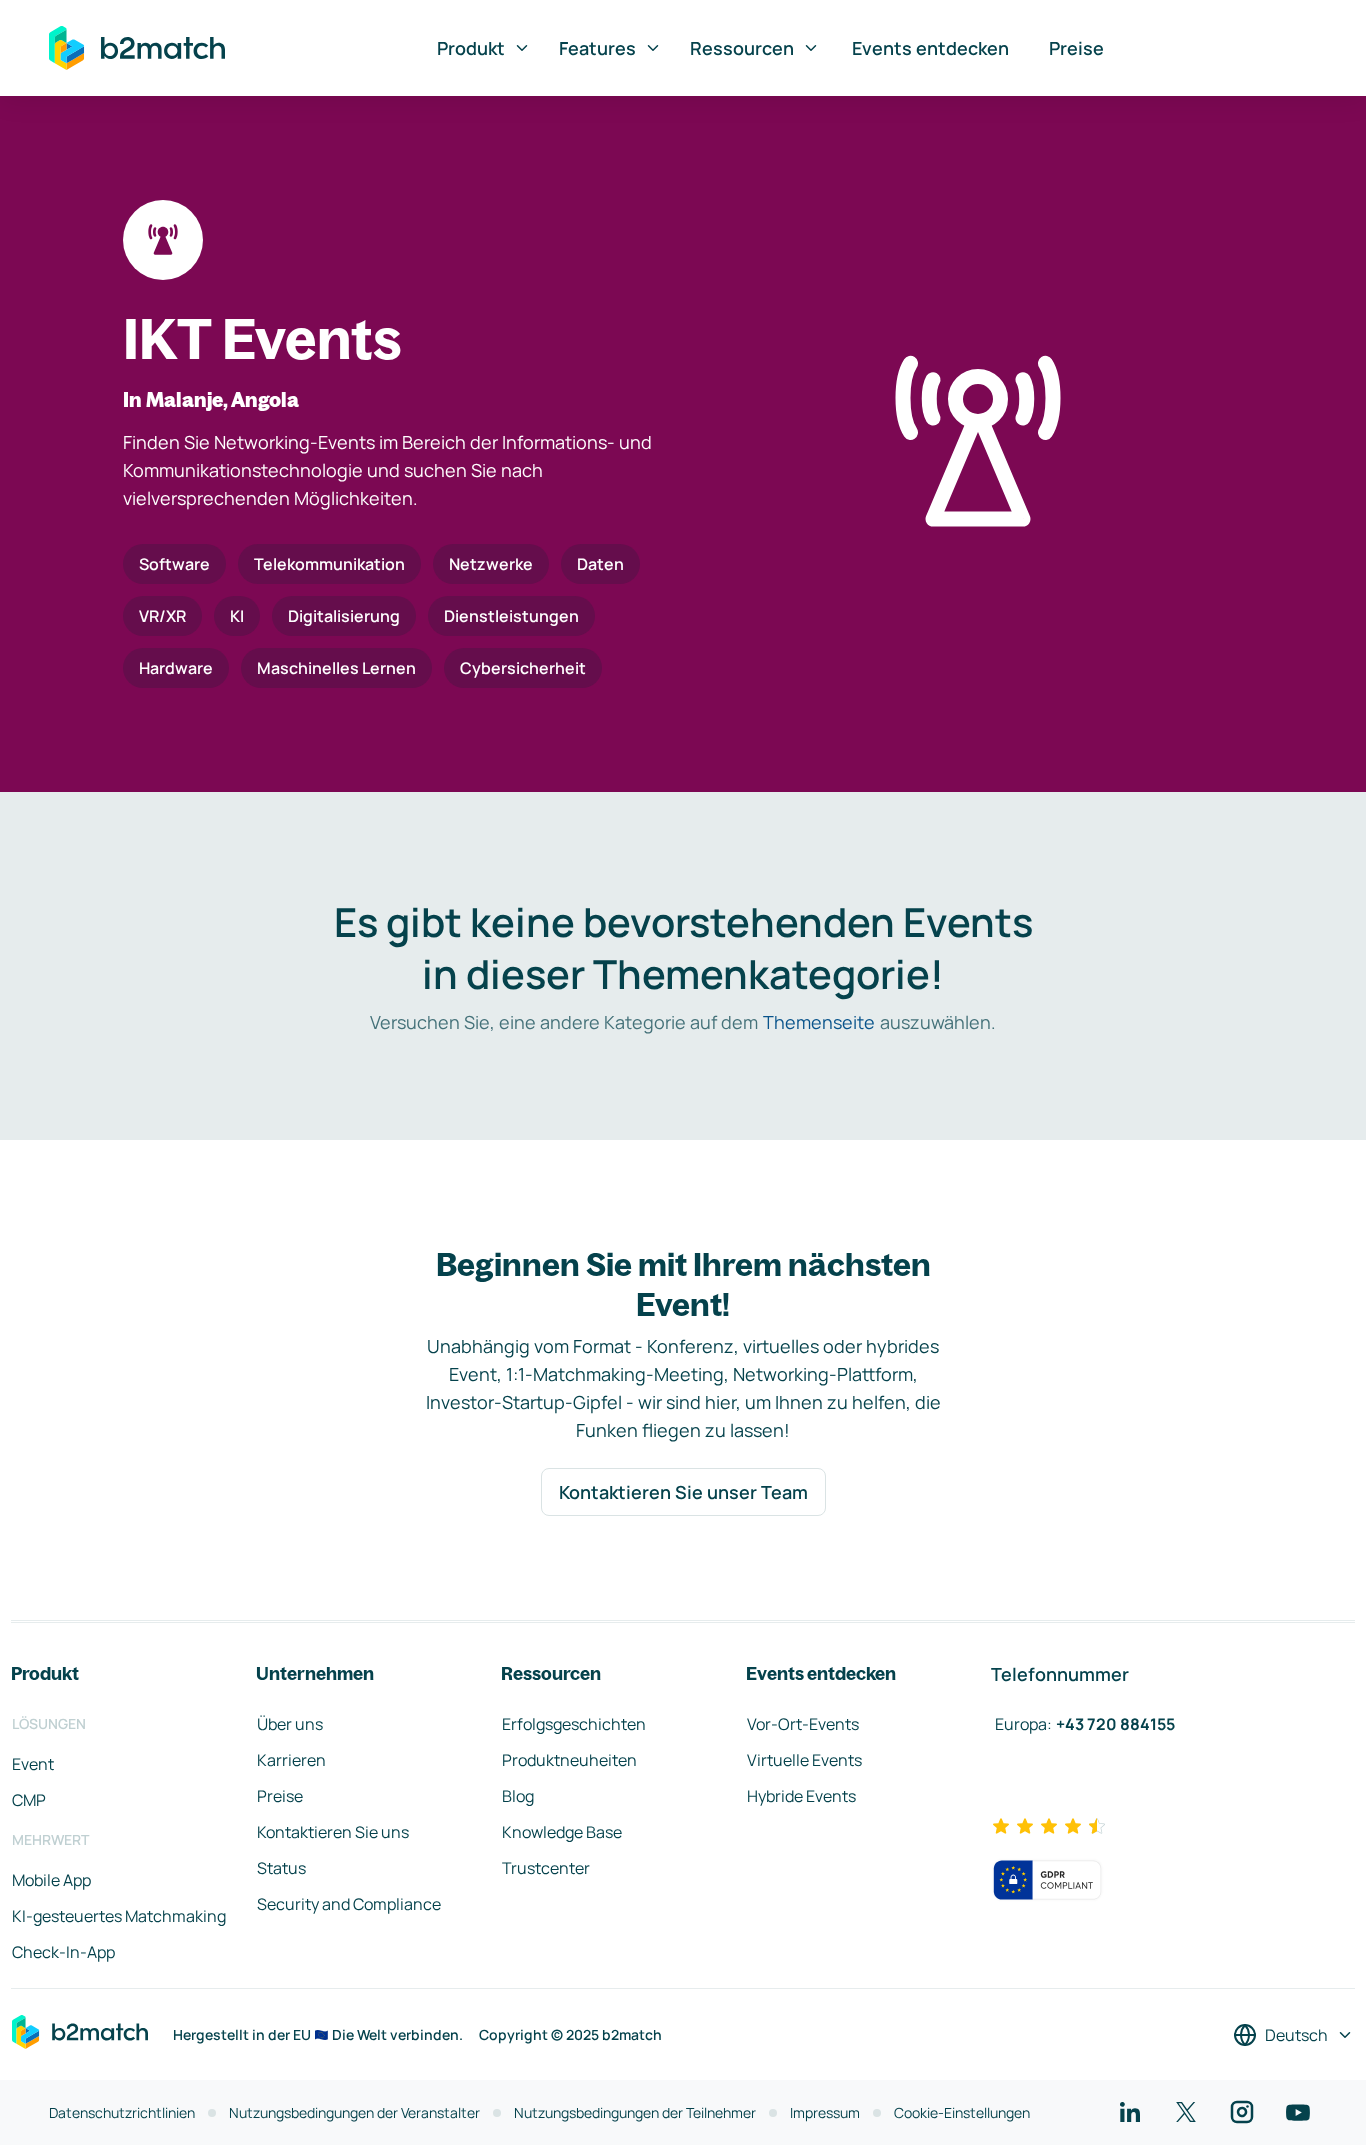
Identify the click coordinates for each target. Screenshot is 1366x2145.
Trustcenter (546, 1868)
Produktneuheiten (569, 1760)
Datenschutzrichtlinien (122, 2112)
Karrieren (291, 1760)
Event (33, 1764)
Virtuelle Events (804, 1760)
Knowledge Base (562, 1832)
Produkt (471, 48)
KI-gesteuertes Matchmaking (119, 1916)
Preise (1076, 48)
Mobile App (51, 1880)
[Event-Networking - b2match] (137, 48)
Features (597, 48)
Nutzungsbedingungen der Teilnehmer (635, 2112)
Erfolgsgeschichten (574, 1724)
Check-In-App (63, 1952)
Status (281, 1868)
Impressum (825, 2112)
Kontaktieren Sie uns (333, 1832)
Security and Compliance (349, 1904)
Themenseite (819, 1022)
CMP (29, 1800)
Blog (518, 1796)
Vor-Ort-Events (803, 1724)
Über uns (290, 1724)
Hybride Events (801, 1796)
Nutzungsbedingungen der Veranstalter (354, 2112)
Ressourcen (742, 48)
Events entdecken (930, 48)
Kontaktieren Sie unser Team (683, 1492)
